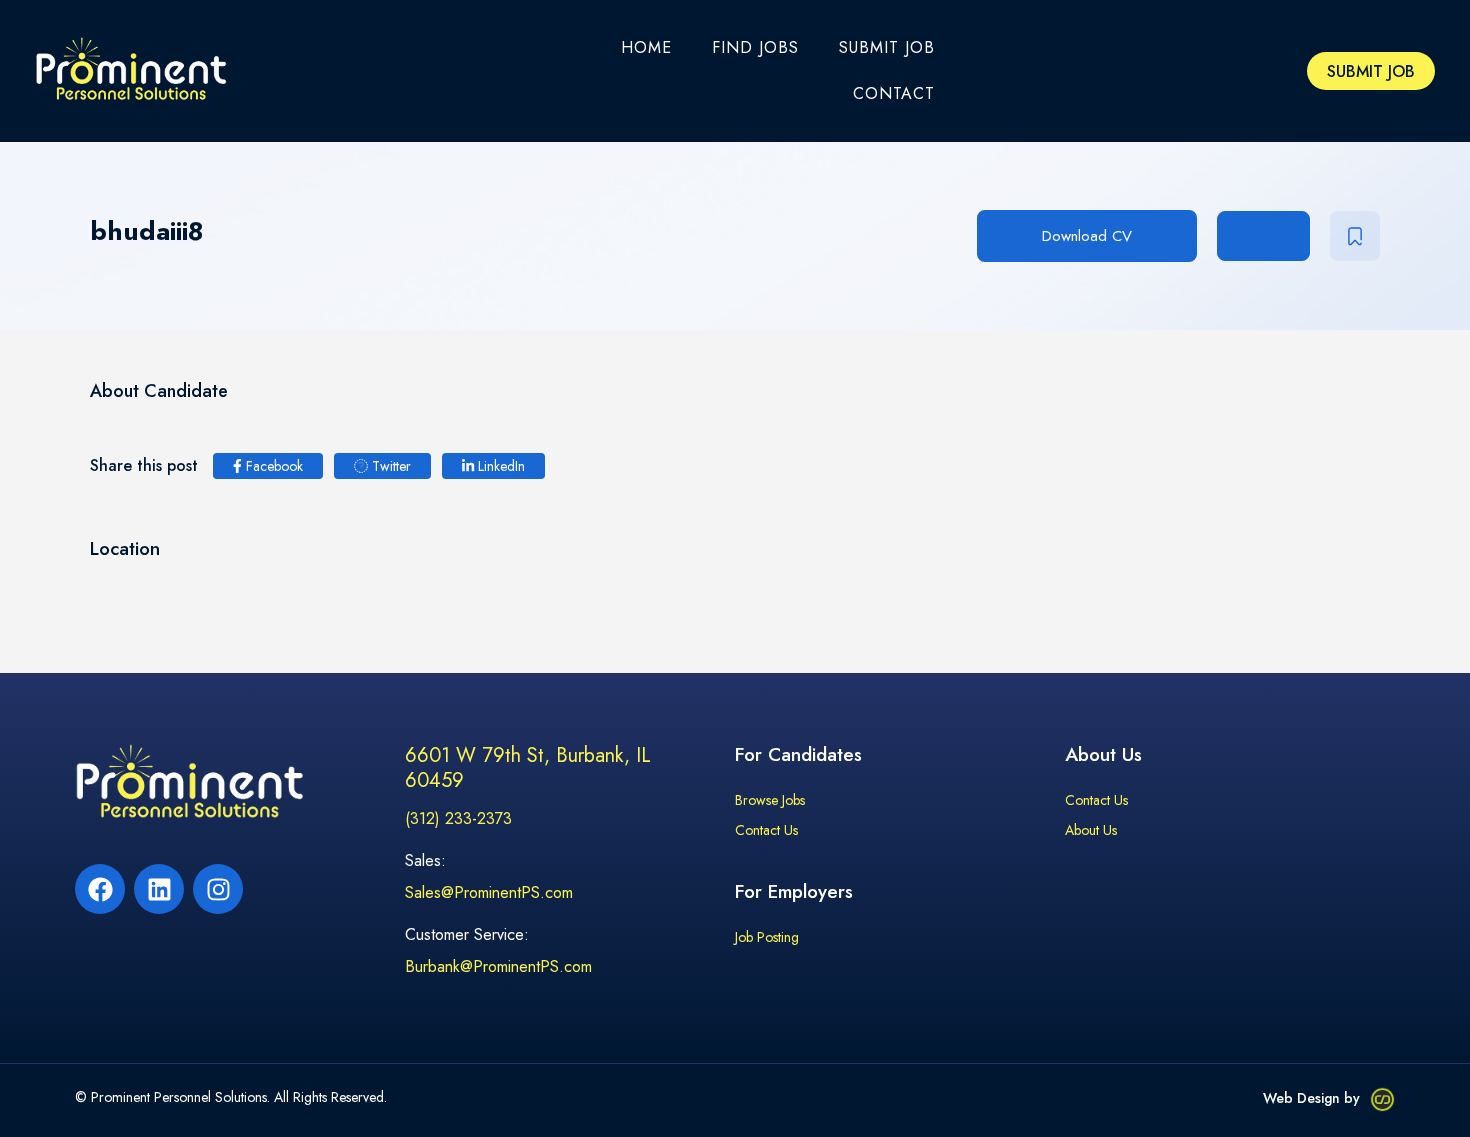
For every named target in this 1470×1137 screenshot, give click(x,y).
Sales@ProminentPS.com (489, 892)
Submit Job (887, 47)
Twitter (389, 466)
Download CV (1087, 236)
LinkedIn (499, 466)
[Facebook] (100, 889)
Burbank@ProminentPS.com (498, 966)
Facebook (272, 466)
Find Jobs (755, 47)
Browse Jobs (770, 801)
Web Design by (1311, 1098)
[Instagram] (218, 889)
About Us (1091, 831)
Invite (1263, 236)
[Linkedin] (159, 889)
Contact (894, 93)
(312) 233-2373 (458, 818)
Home (646, 47)
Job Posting (767, 938)
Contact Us (766, 831)
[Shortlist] (1355, 236)
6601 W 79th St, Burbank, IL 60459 (528, 768)
